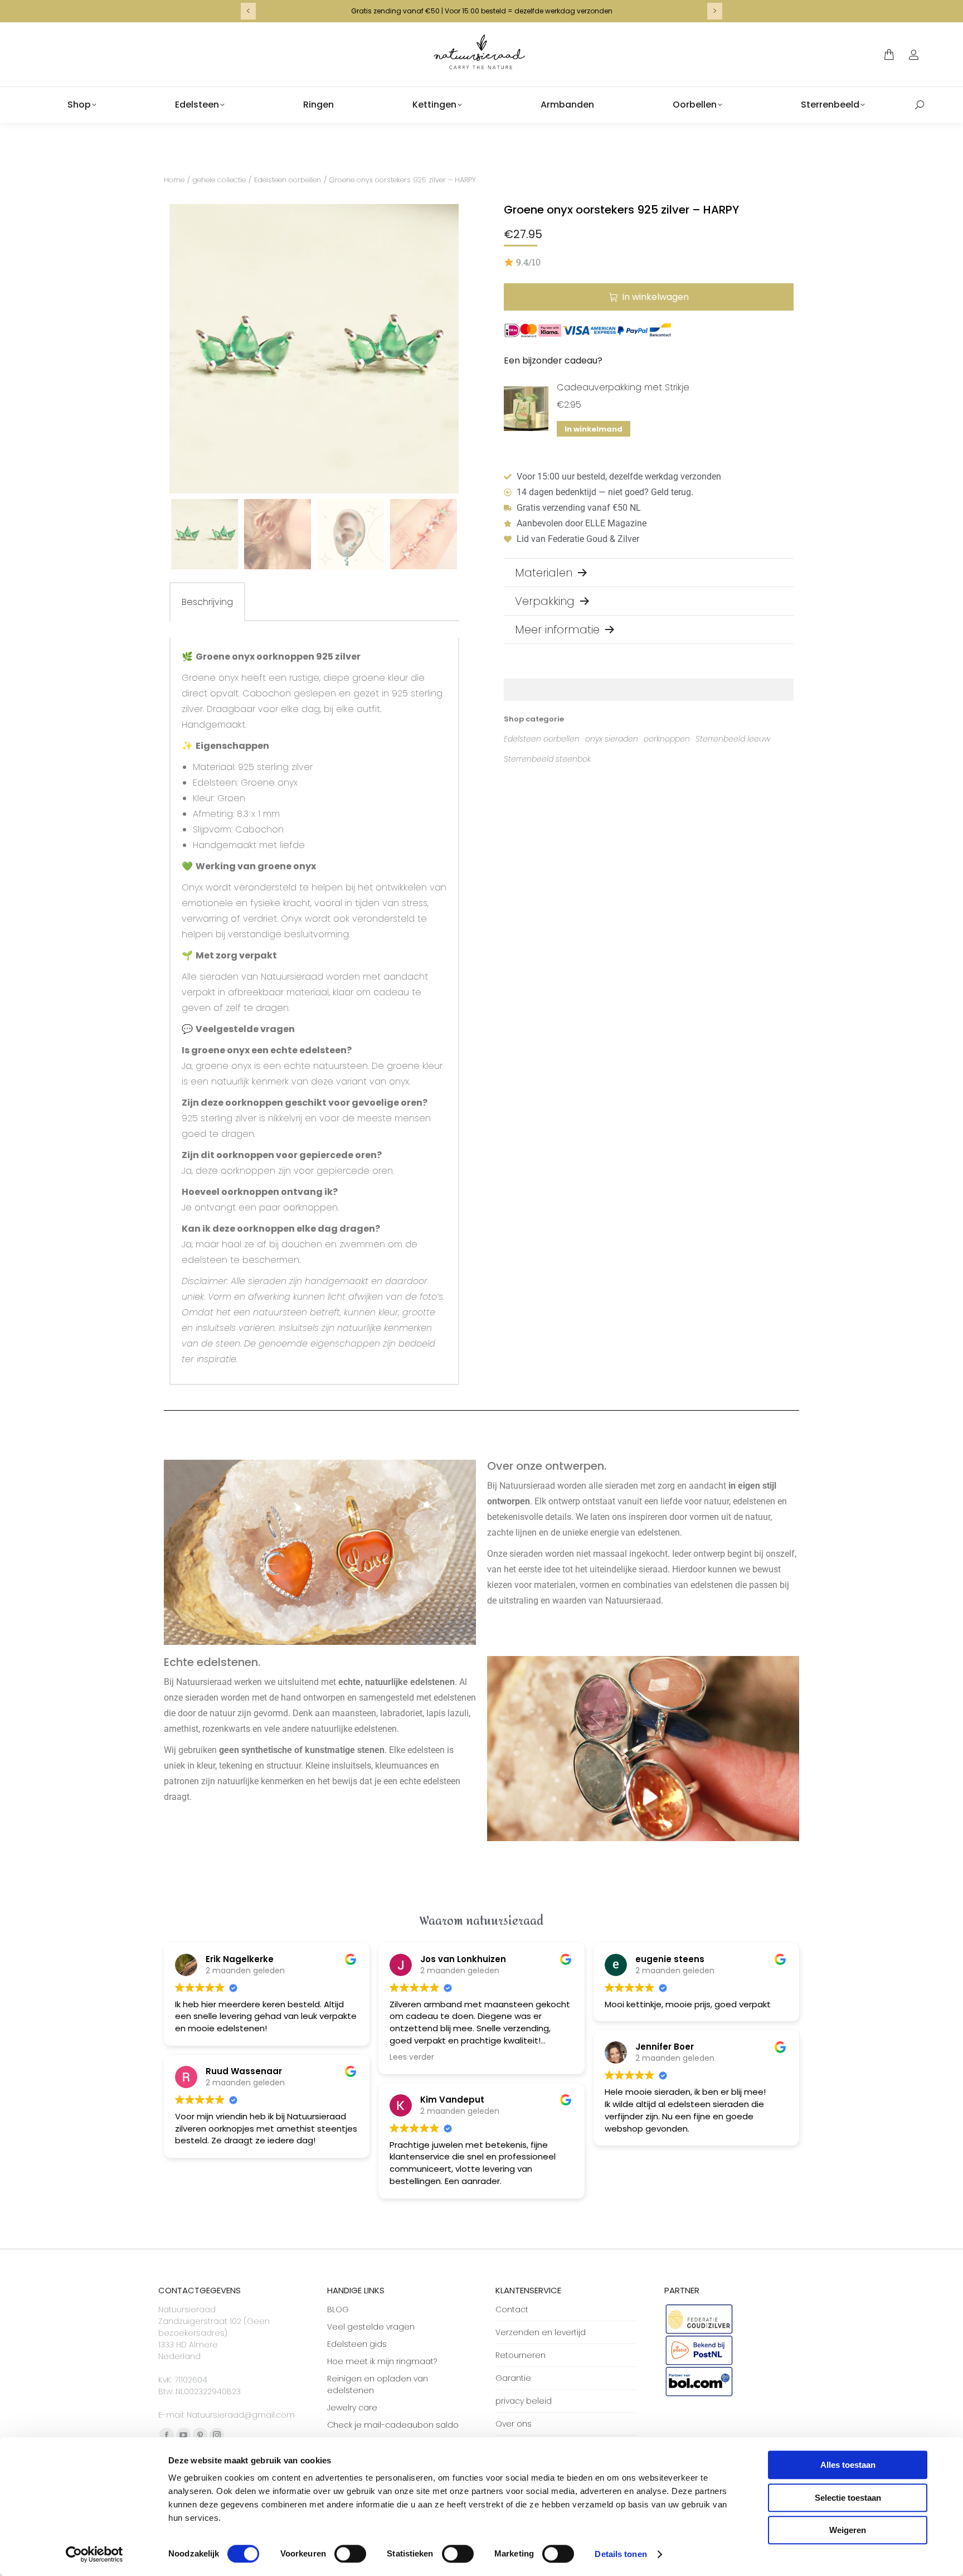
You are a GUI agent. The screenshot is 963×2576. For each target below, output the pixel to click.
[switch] (350, 2554)
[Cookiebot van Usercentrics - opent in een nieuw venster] (94, 2554)
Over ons (514, 2424)
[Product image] (526, 409)
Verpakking (545, 601)
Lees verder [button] (412, 2057)
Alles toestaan (848, 2465)
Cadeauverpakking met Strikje (623, 387)
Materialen (544, 573)
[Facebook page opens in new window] (167, 2435)
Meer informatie (557, 630)
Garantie (513, 2378)
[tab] (207, 602)
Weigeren (848, 2530)
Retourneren (521, 2355)
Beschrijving (207, 602)
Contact (512, 2309)
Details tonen (621, 2554)
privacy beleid (524, 2401)
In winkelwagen (655, 297)
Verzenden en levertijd (541, 2332)
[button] (246, 36)
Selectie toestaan (848, 2498)
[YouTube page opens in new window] (183, 2435)
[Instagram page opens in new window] (217, 2435)
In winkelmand (594, 429)
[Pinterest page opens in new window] (200, 2435)
